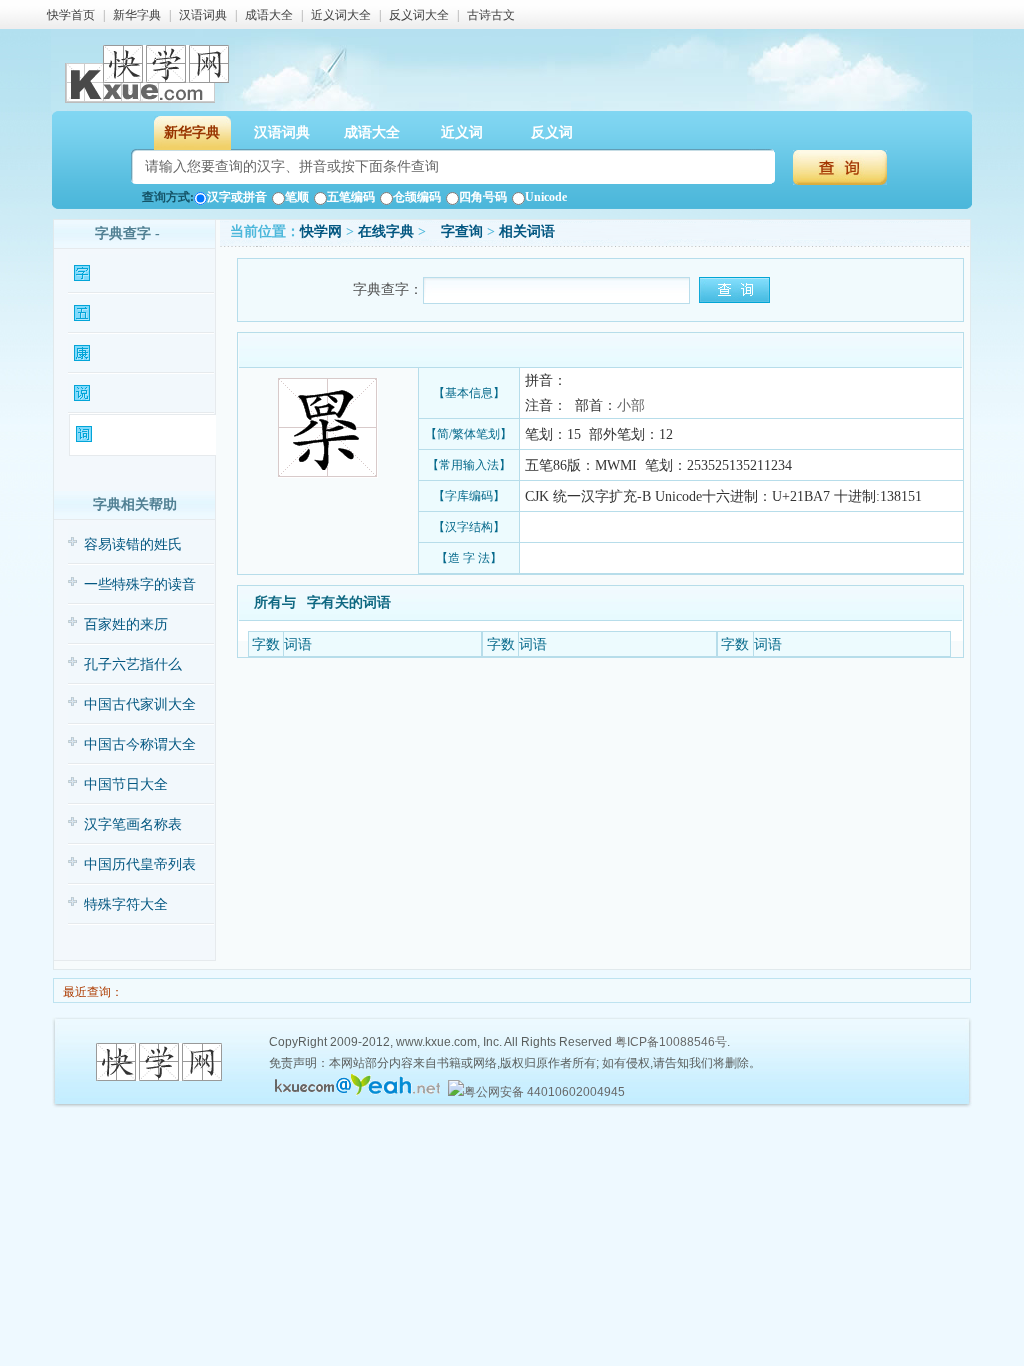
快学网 (321, 231)
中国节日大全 (126, 784)
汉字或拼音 (237, 197)
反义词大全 (419, 15)
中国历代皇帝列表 (140, 864)
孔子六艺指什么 (133, 664)
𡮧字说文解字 (131, 393)
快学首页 (71, 15)
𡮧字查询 (456, 231)
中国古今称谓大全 (140, 744)
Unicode (546, 197)
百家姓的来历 (126, 624)
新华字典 (137, 15)
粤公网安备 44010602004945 (544, 1092)
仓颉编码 (417, 197)
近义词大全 (341, 15)
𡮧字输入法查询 (136, 313)
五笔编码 (351, 197)
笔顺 (297, 197)
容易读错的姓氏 (133, 544)
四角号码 (483, 197)
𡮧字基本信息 (131, 273)
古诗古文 (491, 15)
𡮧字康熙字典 (131, 353)
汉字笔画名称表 (133, 824)
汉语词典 (203, 15)
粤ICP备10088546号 (671, 1042)
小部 (631, 405)
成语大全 (269, 15)
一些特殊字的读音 (140, 584)
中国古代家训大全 (140, 704)
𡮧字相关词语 (133, 434)
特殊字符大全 (126, 904)
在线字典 (386, 231)
